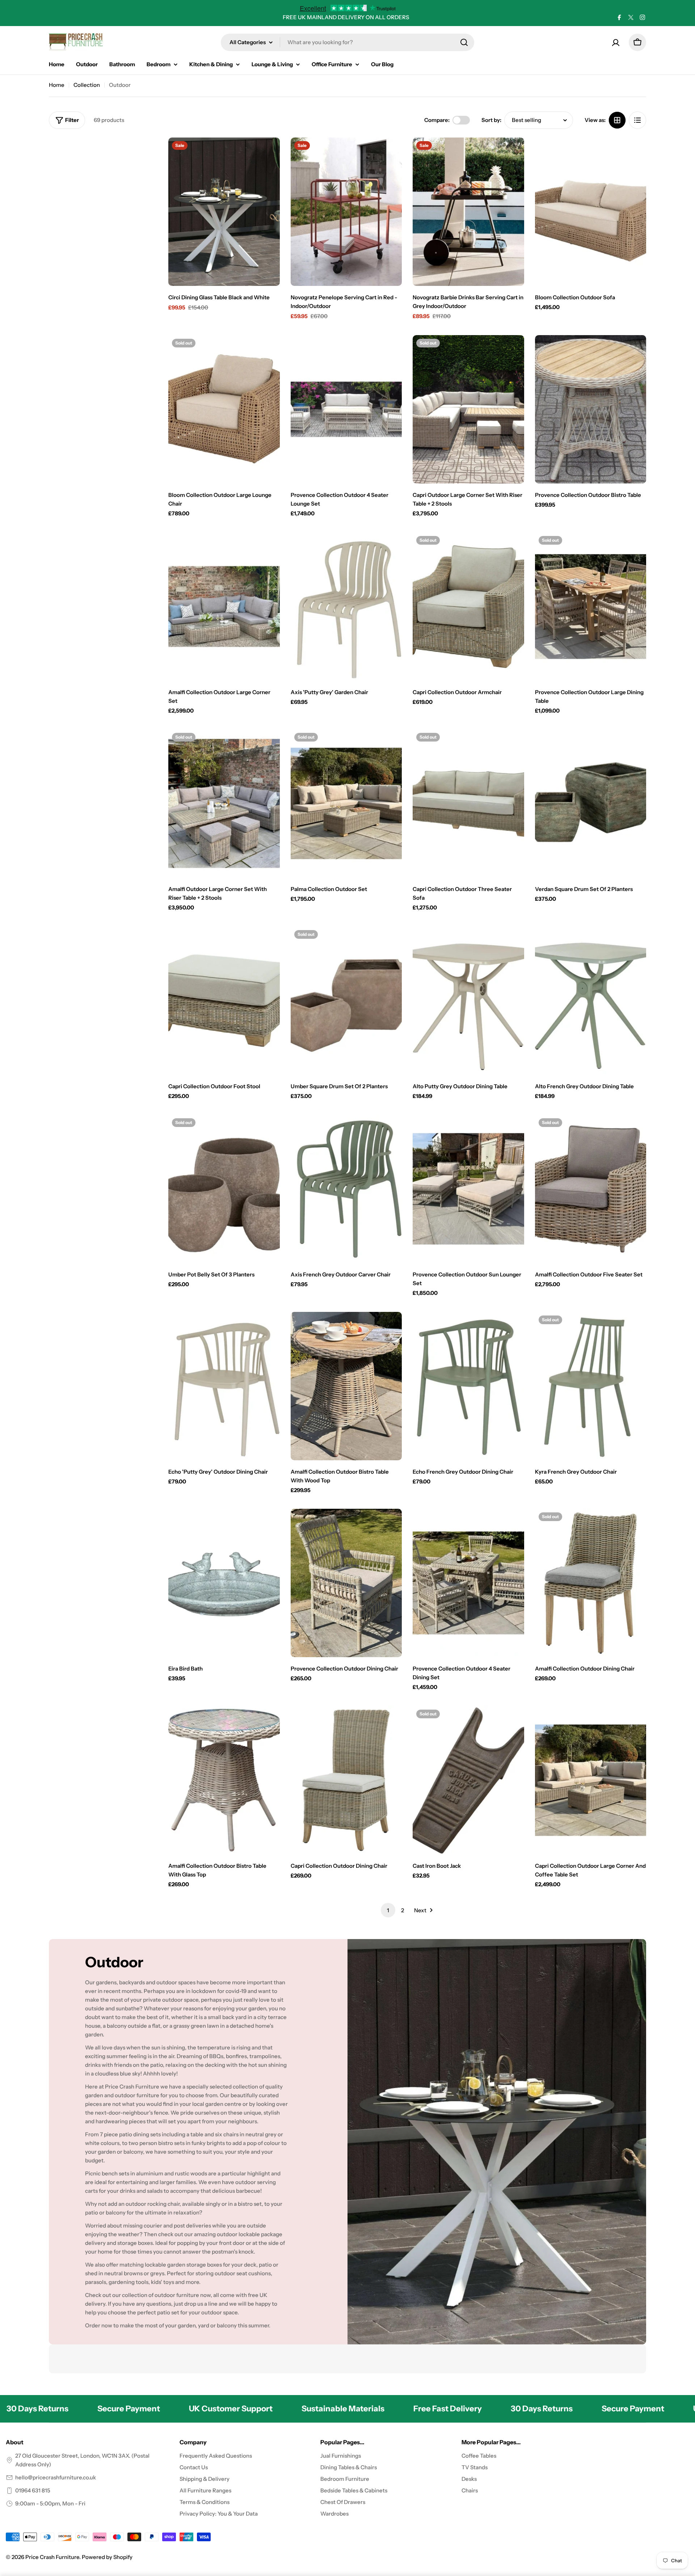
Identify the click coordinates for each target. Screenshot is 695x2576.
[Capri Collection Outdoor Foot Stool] (224, 1001)
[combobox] (347, 42)
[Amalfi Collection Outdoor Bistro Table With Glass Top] (224, 1780)
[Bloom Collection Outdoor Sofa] (591, 212)
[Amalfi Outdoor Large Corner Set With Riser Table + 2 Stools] (224, 803)
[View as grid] (617, 120)
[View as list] (637, 120)
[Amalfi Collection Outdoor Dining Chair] (591, 1583)
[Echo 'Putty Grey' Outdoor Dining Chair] (224, 1386)
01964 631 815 (33, 2490)
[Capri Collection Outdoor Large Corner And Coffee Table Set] (591, 1780)
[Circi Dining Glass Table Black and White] (224, 212)
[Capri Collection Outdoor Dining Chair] (346, 1780)
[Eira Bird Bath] (224, 1583)
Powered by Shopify (107, 2557)
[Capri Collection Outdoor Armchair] (468, 607)
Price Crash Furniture (52, 2557)
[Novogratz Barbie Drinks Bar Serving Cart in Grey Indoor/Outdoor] (468, 212)
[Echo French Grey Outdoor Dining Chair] (468, 1386)
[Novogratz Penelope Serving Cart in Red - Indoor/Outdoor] (346, 212)
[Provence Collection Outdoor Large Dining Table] (591, 607)
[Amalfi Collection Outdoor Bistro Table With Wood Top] (346, 1386)
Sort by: (491, 120)
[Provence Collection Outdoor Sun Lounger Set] (468, 1189)
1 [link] (388, 1910)
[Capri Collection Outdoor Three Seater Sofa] (468, 803)
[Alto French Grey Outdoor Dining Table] (591, 1001)
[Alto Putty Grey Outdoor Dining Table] (468, 1001)
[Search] (464, 42)
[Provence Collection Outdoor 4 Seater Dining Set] (468, 1583)
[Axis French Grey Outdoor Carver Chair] (346, 1189)
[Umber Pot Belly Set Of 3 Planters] (224, 1189)
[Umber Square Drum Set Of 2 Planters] (346, 1001)
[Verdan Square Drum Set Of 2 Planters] (591, 803)
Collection (87, 85)
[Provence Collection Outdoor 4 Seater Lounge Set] (346, 409)
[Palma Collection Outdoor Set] (346, 803)
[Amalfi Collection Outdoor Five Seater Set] (591, 1189)
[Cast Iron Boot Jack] (468, 1780)
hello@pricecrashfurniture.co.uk (56, 2477)
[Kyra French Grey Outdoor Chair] (591, 1386)
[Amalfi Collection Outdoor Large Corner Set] (224, 607)
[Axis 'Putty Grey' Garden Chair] (346, 607)
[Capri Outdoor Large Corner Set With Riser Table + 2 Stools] (468, 409)
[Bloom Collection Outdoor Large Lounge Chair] (224, 409)
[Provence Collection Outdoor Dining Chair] (346, 1583)
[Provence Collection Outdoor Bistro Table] (591, 409)
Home (57, 85)
